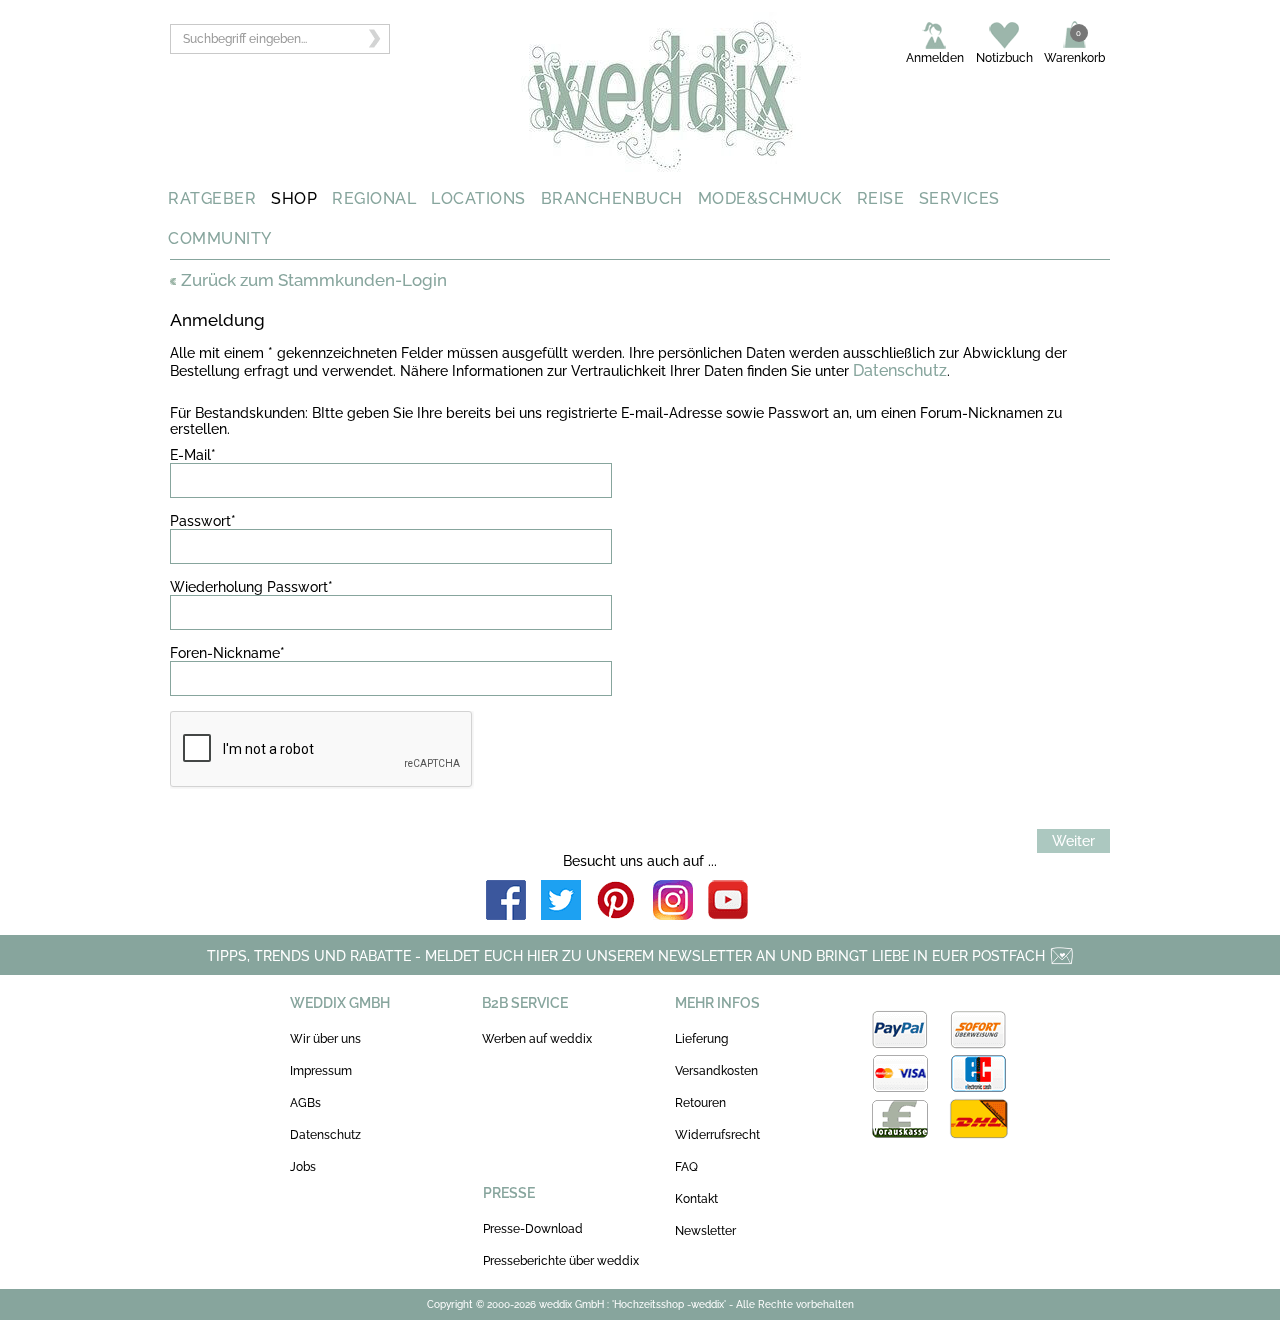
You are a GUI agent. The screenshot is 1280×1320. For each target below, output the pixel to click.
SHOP (294, 198)
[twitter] (561, 901)
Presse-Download (533, 1229)
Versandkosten (716, 1071)
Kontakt (696, 1199)
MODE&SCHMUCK (770, 198)
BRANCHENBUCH (612, 198)
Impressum (321, 1071)
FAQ (686, 1167)
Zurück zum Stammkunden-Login (314, 280)
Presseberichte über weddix (561, 1261)
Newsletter (705, 1231)
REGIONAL (374, 198)
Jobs (303, 1167)
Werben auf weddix (537, 1039)
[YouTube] (728, 901)
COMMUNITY (220, 238)
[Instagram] (673, 901)
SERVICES (959, 198)
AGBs (305, 1103)
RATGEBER (212, 198)
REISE (881, 198)
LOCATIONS (478, 198)
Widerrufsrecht (717, 1135)
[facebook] (506, 901)
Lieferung (701, 1039)
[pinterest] (617, 901)
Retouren (700, 1103)
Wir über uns (325, 1039)
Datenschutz (900, 370)
